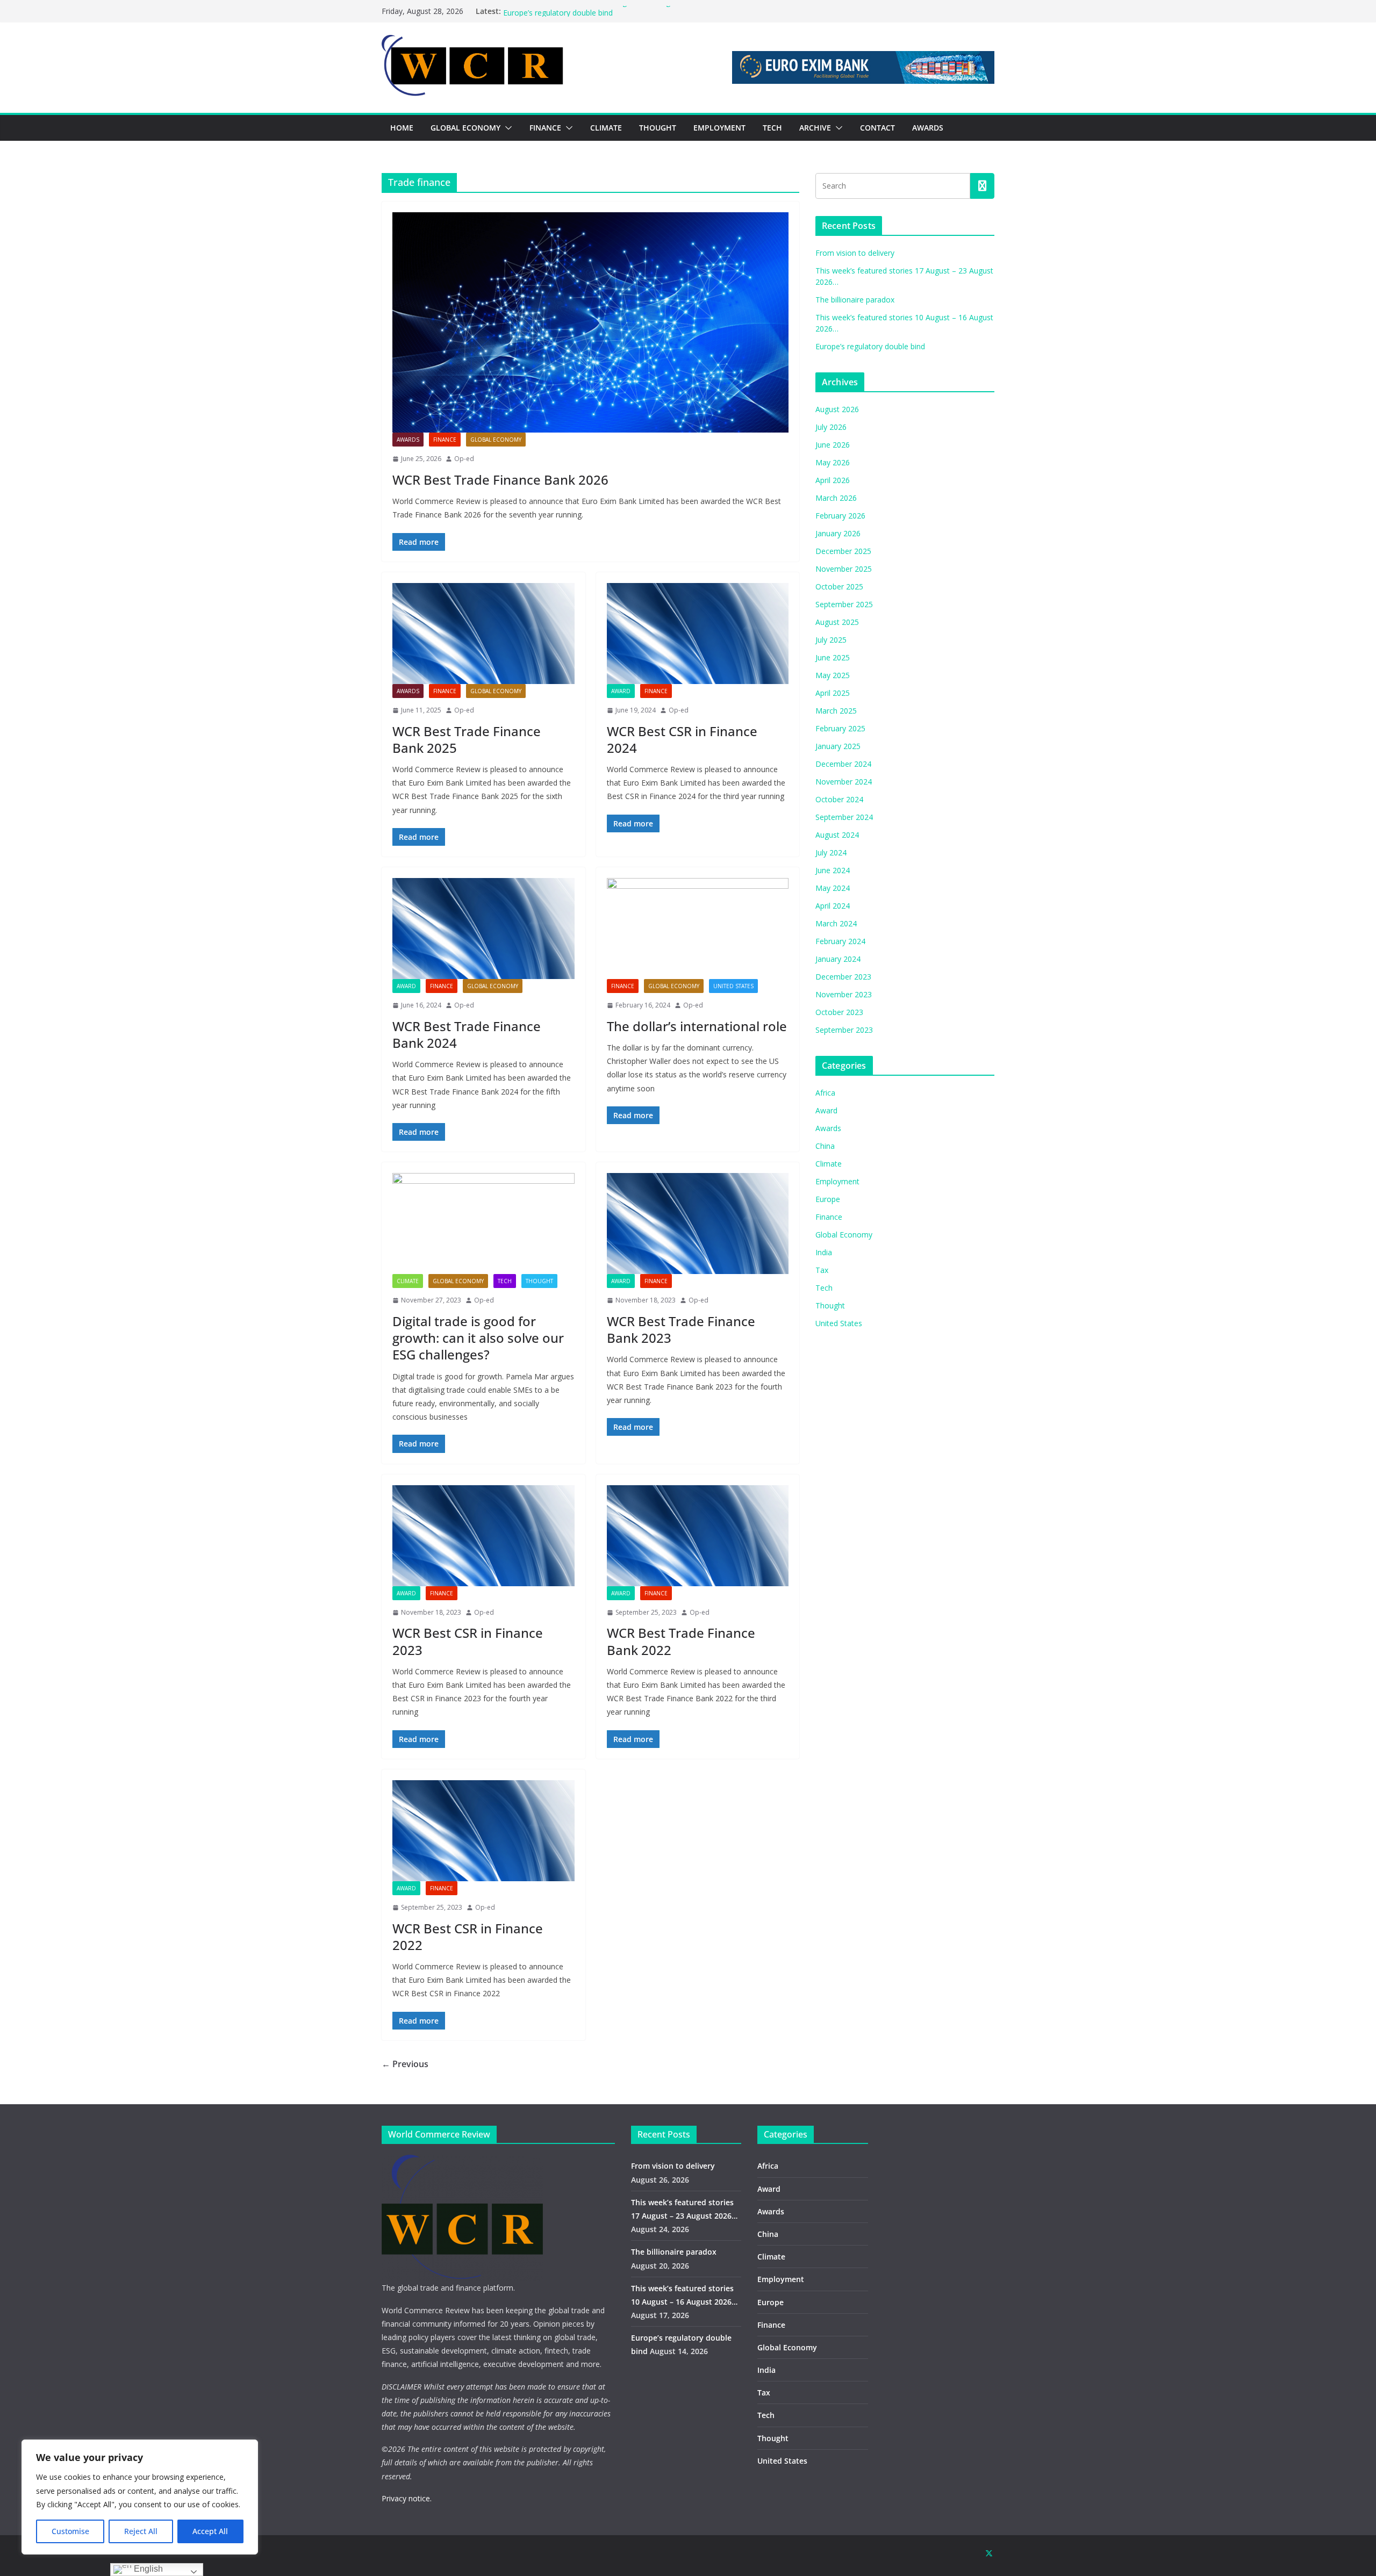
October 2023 (839, 1012)
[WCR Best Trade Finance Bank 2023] (698, 1224)
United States (733, 986)
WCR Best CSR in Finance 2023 (468, 1641)
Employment (837, 1181)
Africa (825, 1093)
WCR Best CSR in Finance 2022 (468, 1937)
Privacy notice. (407, 2498)
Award (621, 691)
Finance (445, 440)
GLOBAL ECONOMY (465, 128)
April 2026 (833, 480)
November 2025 (844, 569)
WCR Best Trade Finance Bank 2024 (467, 1034)
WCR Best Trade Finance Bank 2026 (500, 480)
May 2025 (833, 675)
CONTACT (877, 128)
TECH (772, 128)
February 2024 (840, 941)
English (147, 2569)
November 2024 (844, 782)
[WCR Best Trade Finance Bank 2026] (590, 322)
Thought (539, 1281)
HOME (402, 128)
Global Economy (496, 440)
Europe (828, 1199)
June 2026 (833, 445)
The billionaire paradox (855, 300)
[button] (506, 128)
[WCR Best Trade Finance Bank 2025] (483, 634)
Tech (505, 1281)
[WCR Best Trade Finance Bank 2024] (483, 929)
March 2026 (836, 498)
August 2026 (837, 409)
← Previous (405, 2064)
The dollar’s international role (697, 1026)
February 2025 (840, 728)
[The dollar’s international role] (698, 929)
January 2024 (838, 959)
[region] (140, 2497)
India (824, 1252)
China (825, 1146)
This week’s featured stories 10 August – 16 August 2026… (605, 11)
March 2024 (836, 923)
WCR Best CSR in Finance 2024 (682, 739)
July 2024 (831, 852)
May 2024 (833, 888)
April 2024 (833, 906)
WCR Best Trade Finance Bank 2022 (681, 1641)
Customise (70, 2531)
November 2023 (844, 994)
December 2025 (843, 551)
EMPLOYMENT (719, 128)
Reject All (141, 2531)
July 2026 (831, 427)
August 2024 (837, 835)
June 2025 (833, 657)
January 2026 (838, 533)
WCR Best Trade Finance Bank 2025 (467, 739)
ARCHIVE (815, 128)
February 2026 (840, 516)
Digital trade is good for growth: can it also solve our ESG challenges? (478, 1338)
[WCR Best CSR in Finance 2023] (483, 1536)
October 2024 (839, 799)
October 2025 (839, 587)
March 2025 (836, 711)
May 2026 (833, 462)
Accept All (210, 2531)
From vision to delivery (855, 253)
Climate (408, 1281)
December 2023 (843, 977)
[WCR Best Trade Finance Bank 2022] (698, 1536)
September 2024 (844, 817)
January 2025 (838, 746)
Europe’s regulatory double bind (870, 346)
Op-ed (464, 459)
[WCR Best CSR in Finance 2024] (698, 634)
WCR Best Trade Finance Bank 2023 (681, 1329)
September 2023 (844, 1030)
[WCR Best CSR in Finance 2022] (483, 1831)
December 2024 (843, 764)
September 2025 (844, 604)
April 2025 (833, 693)
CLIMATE (606, 128)
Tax (822, 1270)
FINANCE (545, 128)
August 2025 (837, 622)
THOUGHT (658, 128)
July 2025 (831, 640)
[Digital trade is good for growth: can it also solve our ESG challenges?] (483, 1224)
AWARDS (928, 128)
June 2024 (833, 870)
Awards (408, 440)
